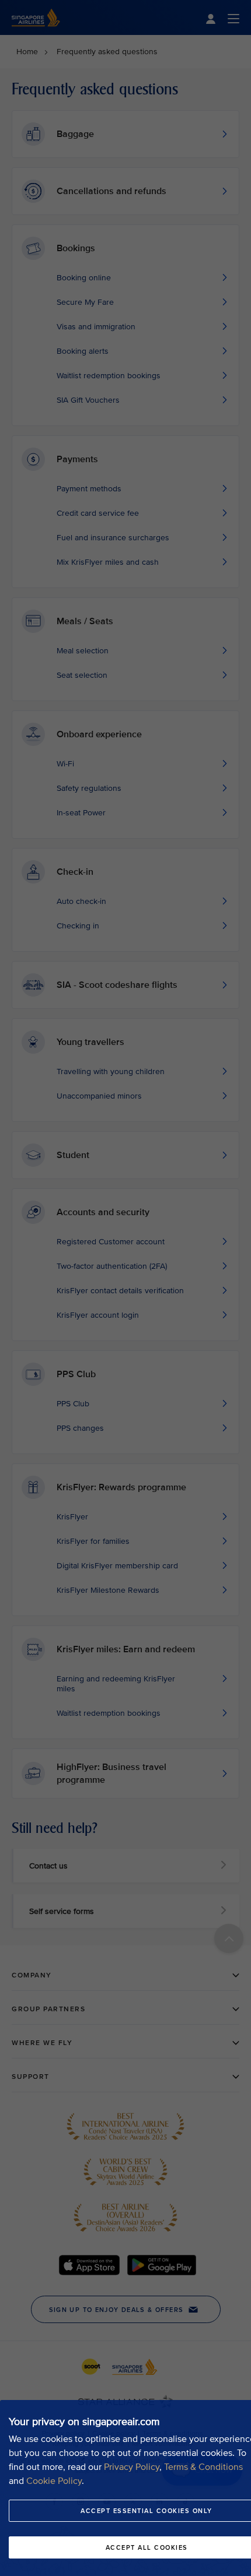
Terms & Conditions (203, 2467)
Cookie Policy (54, 2481)
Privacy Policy (132, 2467)
